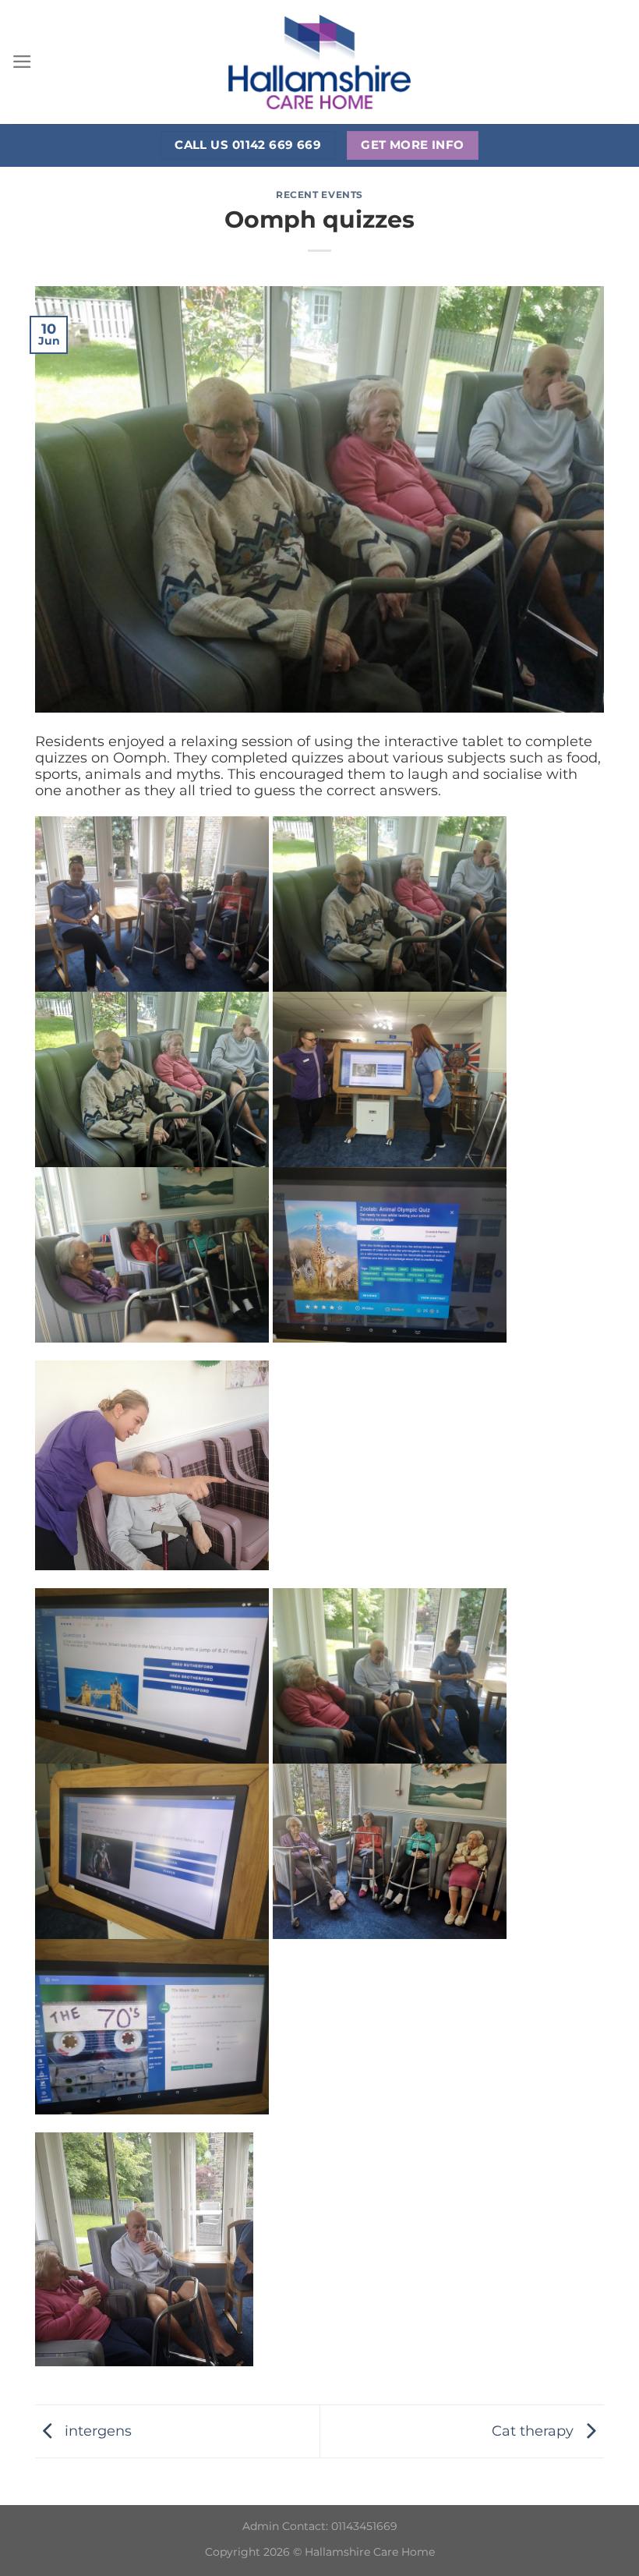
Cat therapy (535, 2430)
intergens (96, 2430)
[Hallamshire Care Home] (319, 62)
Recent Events (319, 195)
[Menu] (22, 62)
